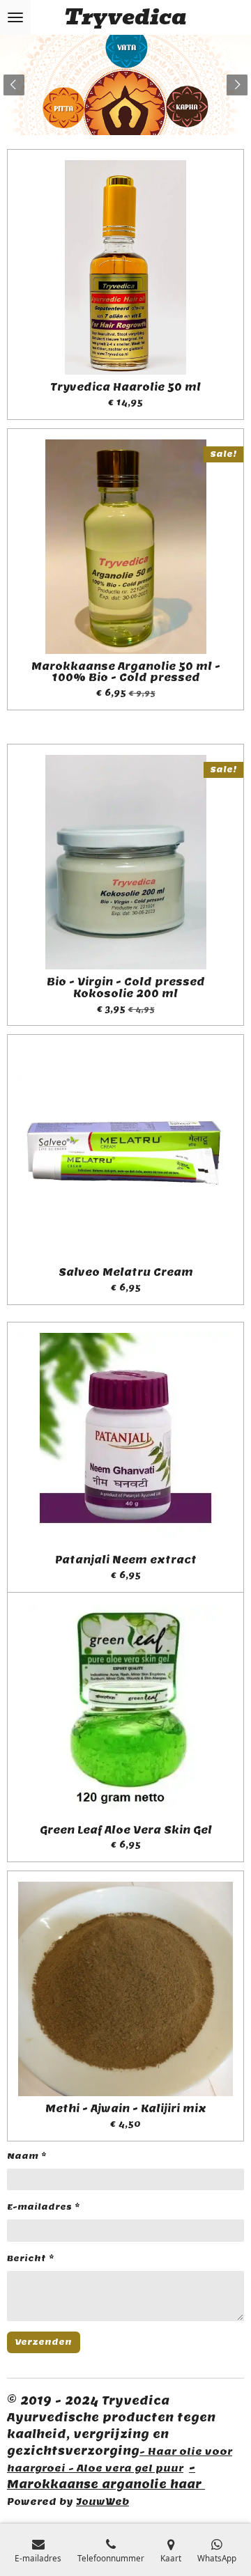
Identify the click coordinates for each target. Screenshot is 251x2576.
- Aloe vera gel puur (126, 2468)
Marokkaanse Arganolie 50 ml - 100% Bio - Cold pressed (126, 673)
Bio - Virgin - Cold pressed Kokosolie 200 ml (126, 988)
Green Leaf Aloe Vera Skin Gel (126, 1830)
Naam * (27, 2156)
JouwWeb (102, 2501)
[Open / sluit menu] (15, 17)
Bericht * (31, 2258)
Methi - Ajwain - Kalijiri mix (126, 2109)
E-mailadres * (44, 2207)
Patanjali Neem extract (126, 1560)
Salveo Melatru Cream (126, 1273)
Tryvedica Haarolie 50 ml (125, 388)
